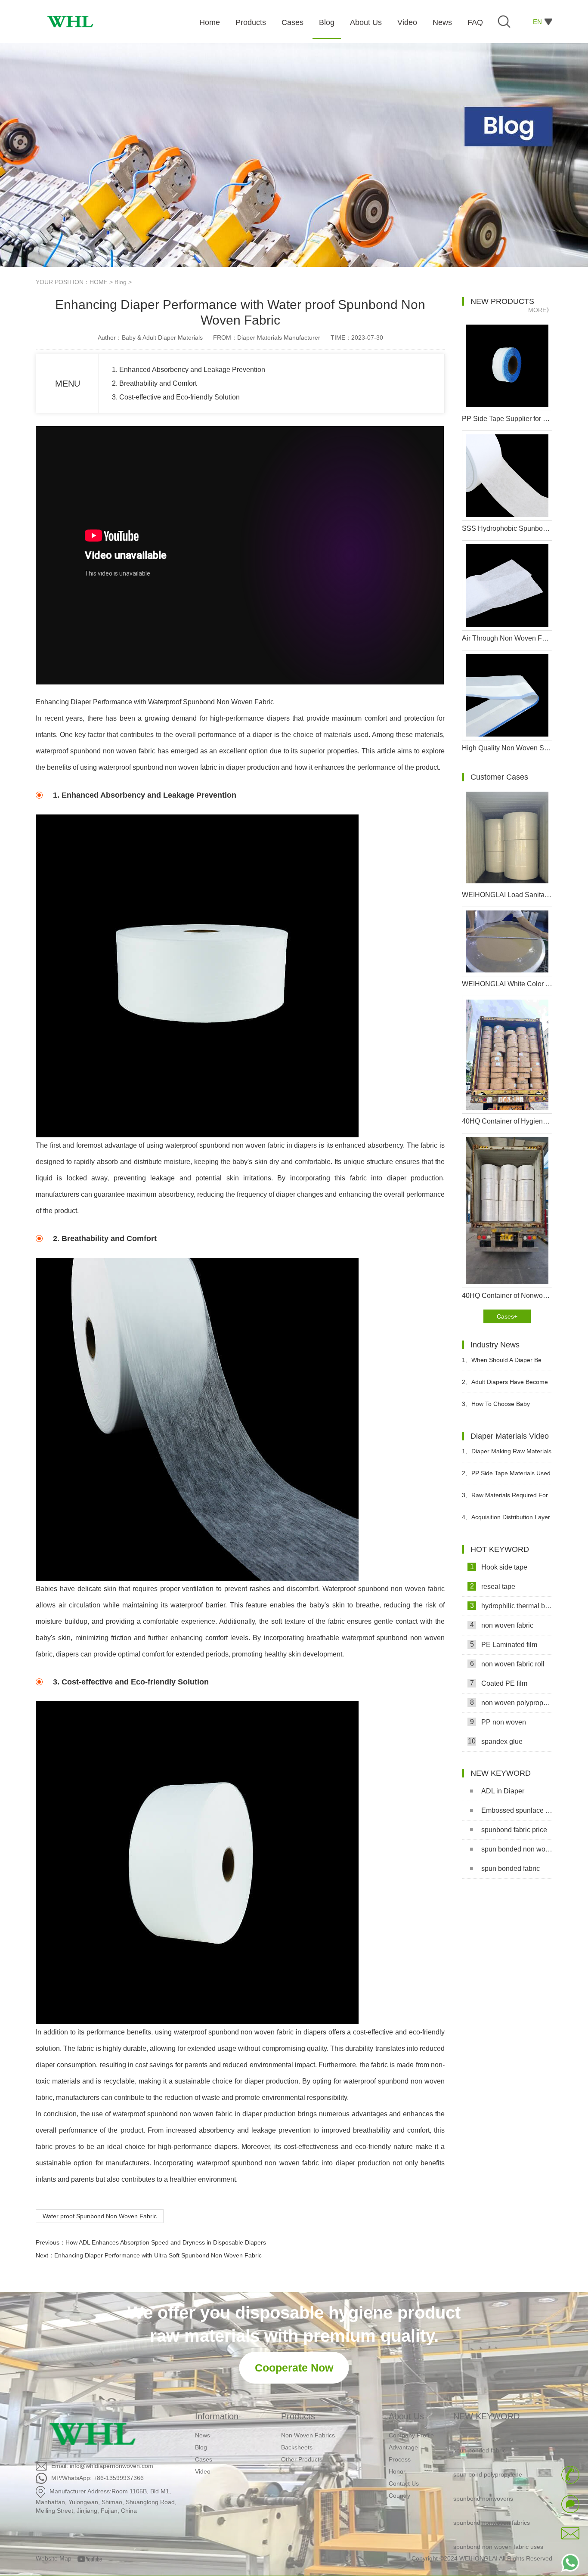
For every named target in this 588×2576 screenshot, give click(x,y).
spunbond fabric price (514, 1830)
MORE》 (540, 310)
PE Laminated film (504, 1644)
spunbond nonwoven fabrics (492, 2502)
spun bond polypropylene (488, 2454)
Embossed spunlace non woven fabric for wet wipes (517, 1810)
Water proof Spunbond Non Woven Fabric (100, 2216)
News (203, 2435)
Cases (204, 2459)
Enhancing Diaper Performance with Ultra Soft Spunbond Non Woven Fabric (158, 2255)
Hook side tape (499, 1567)
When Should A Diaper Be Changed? (502, 1364)
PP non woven (498, 1722)
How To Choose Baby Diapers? (496, 1407)
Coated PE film (499, 1683)
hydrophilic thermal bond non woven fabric (511, 1606)
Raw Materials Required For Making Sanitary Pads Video (505, 1499)
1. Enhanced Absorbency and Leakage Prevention (189, 370)
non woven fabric (502, 1625)
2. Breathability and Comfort (154, 383)
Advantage (403, 2447)
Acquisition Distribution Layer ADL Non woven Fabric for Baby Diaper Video (506, 1521)
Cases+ (507, 1316)
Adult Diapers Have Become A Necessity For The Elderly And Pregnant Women (506, 1386)
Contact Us (404, 2483)
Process (400, 2459)
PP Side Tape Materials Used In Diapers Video (506, 1477)
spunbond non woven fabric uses (498, 2526)
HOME (99, 282)
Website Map (54, 2558)
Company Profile (411, 2435)
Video (203, 2471)
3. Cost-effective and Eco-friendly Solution (176, 397)
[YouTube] (93, 2558)
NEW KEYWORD (486, 2416)
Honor (397, 2471)
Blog (121, 282)
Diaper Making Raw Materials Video (507, 1455)
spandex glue (495, 1741)
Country (399, 2495)
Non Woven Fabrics (308, 2435)
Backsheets (297, 2447)
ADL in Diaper (503, 1791)
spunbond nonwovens (483, 2478)
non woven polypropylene (511, 1703)
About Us (406, 2416)
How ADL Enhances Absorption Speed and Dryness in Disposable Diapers (166, 2242)
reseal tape (493, 1586)
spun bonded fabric (511, 1869)
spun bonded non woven (517, 1849)
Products (298, 2416)
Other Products (302, 2459)
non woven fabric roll (508, 1664)
